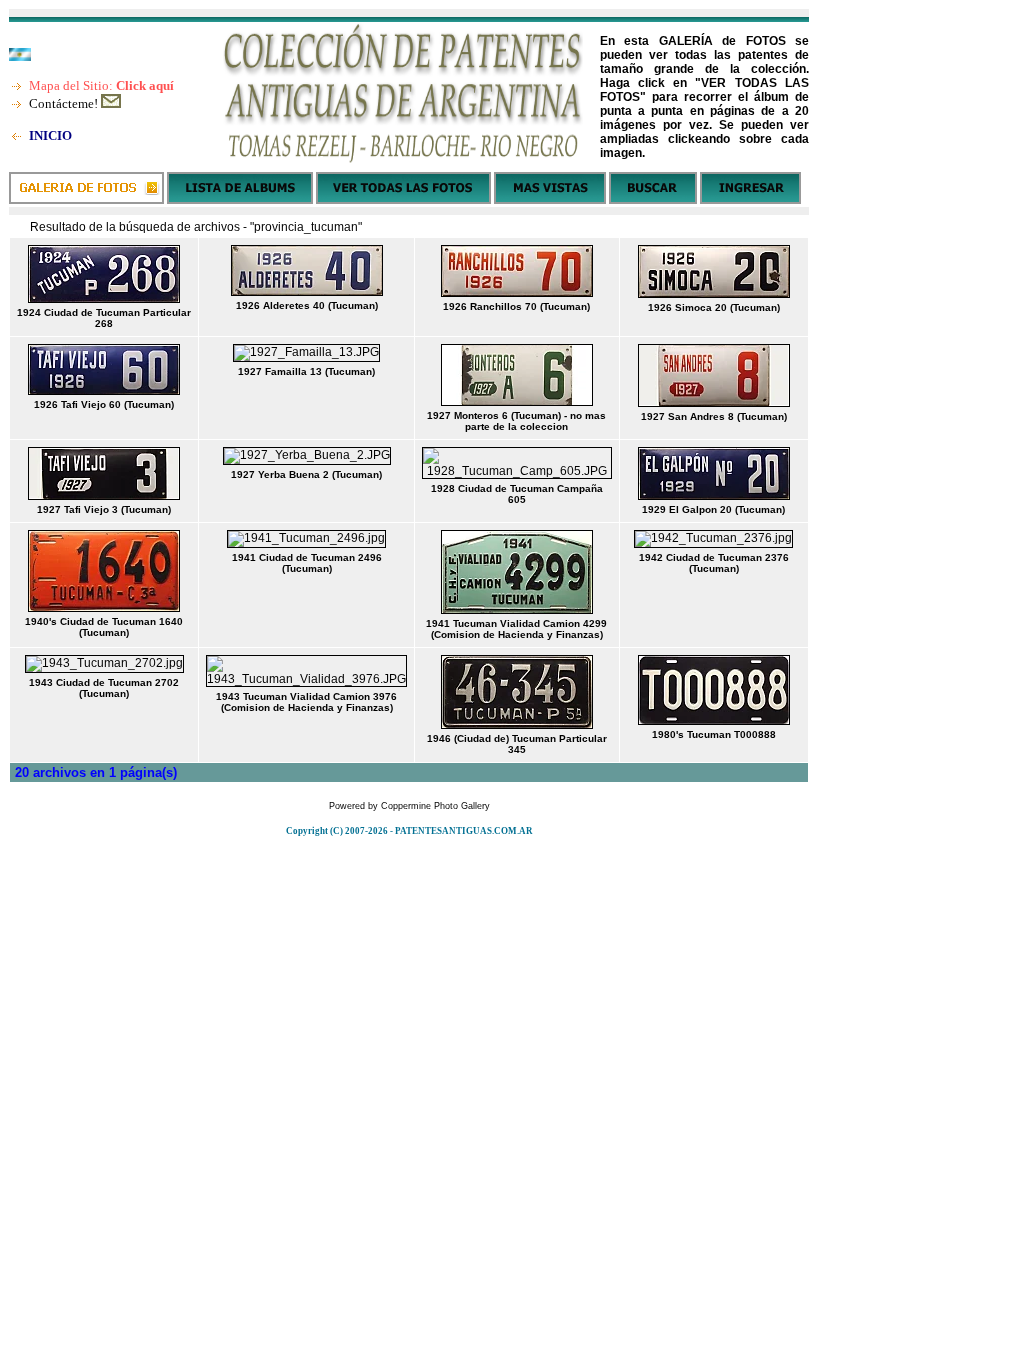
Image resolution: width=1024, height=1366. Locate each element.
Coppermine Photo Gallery (435, 806)
